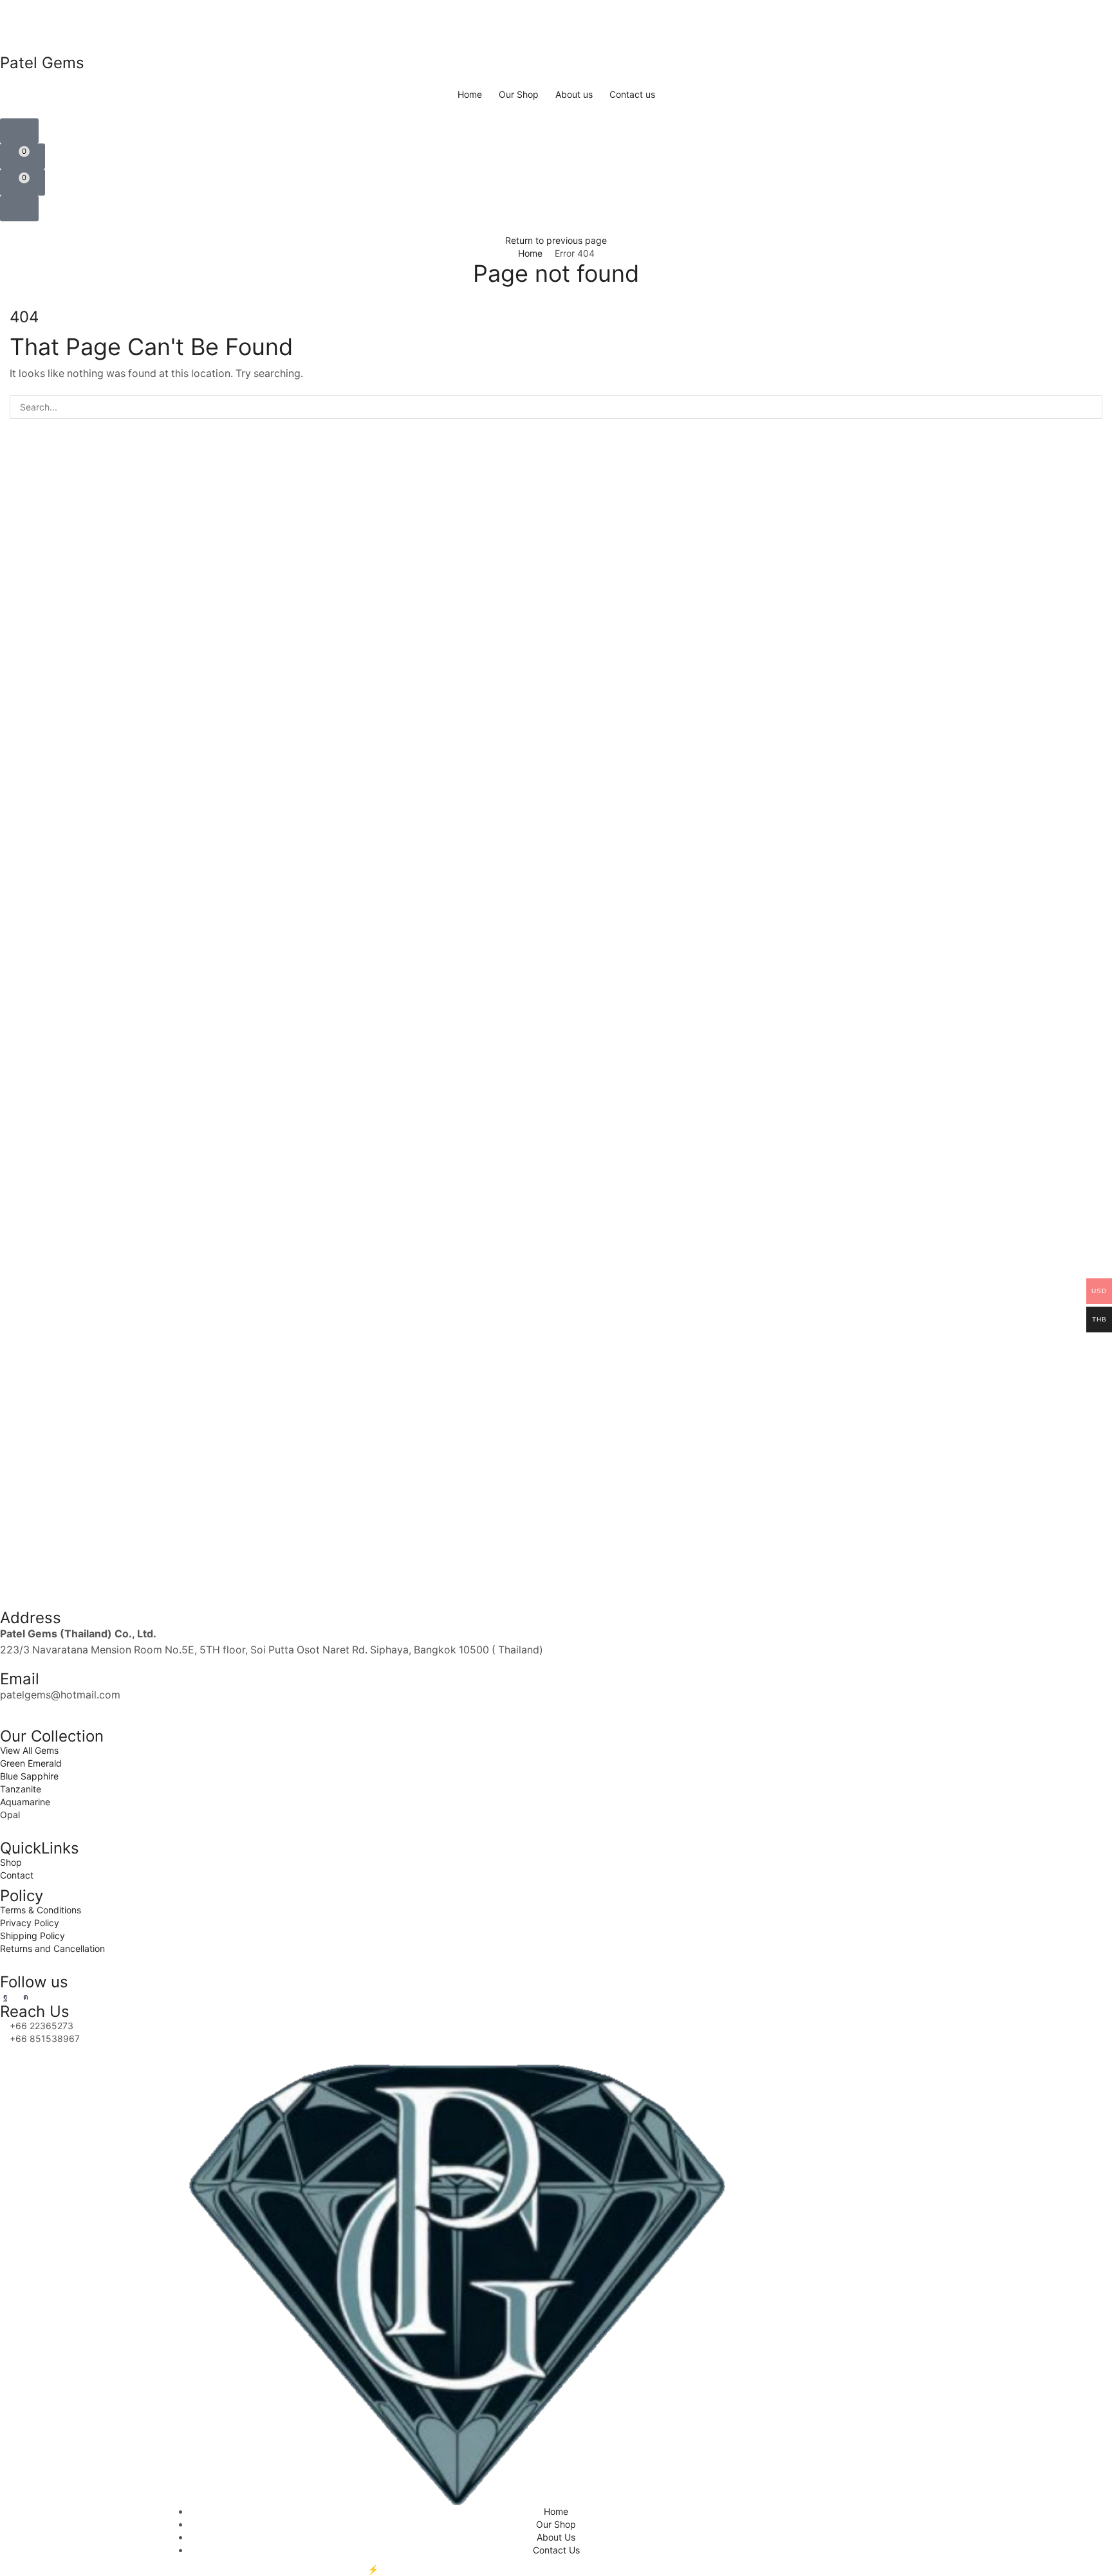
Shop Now (618, 21)
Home (530, 253)
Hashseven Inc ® (416, 2569)
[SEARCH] (1090, 407)
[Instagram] (26, 1997)
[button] (19, 131)
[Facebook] (5, 1997)
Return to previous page (556, 240)
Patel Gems (293, 2569)
